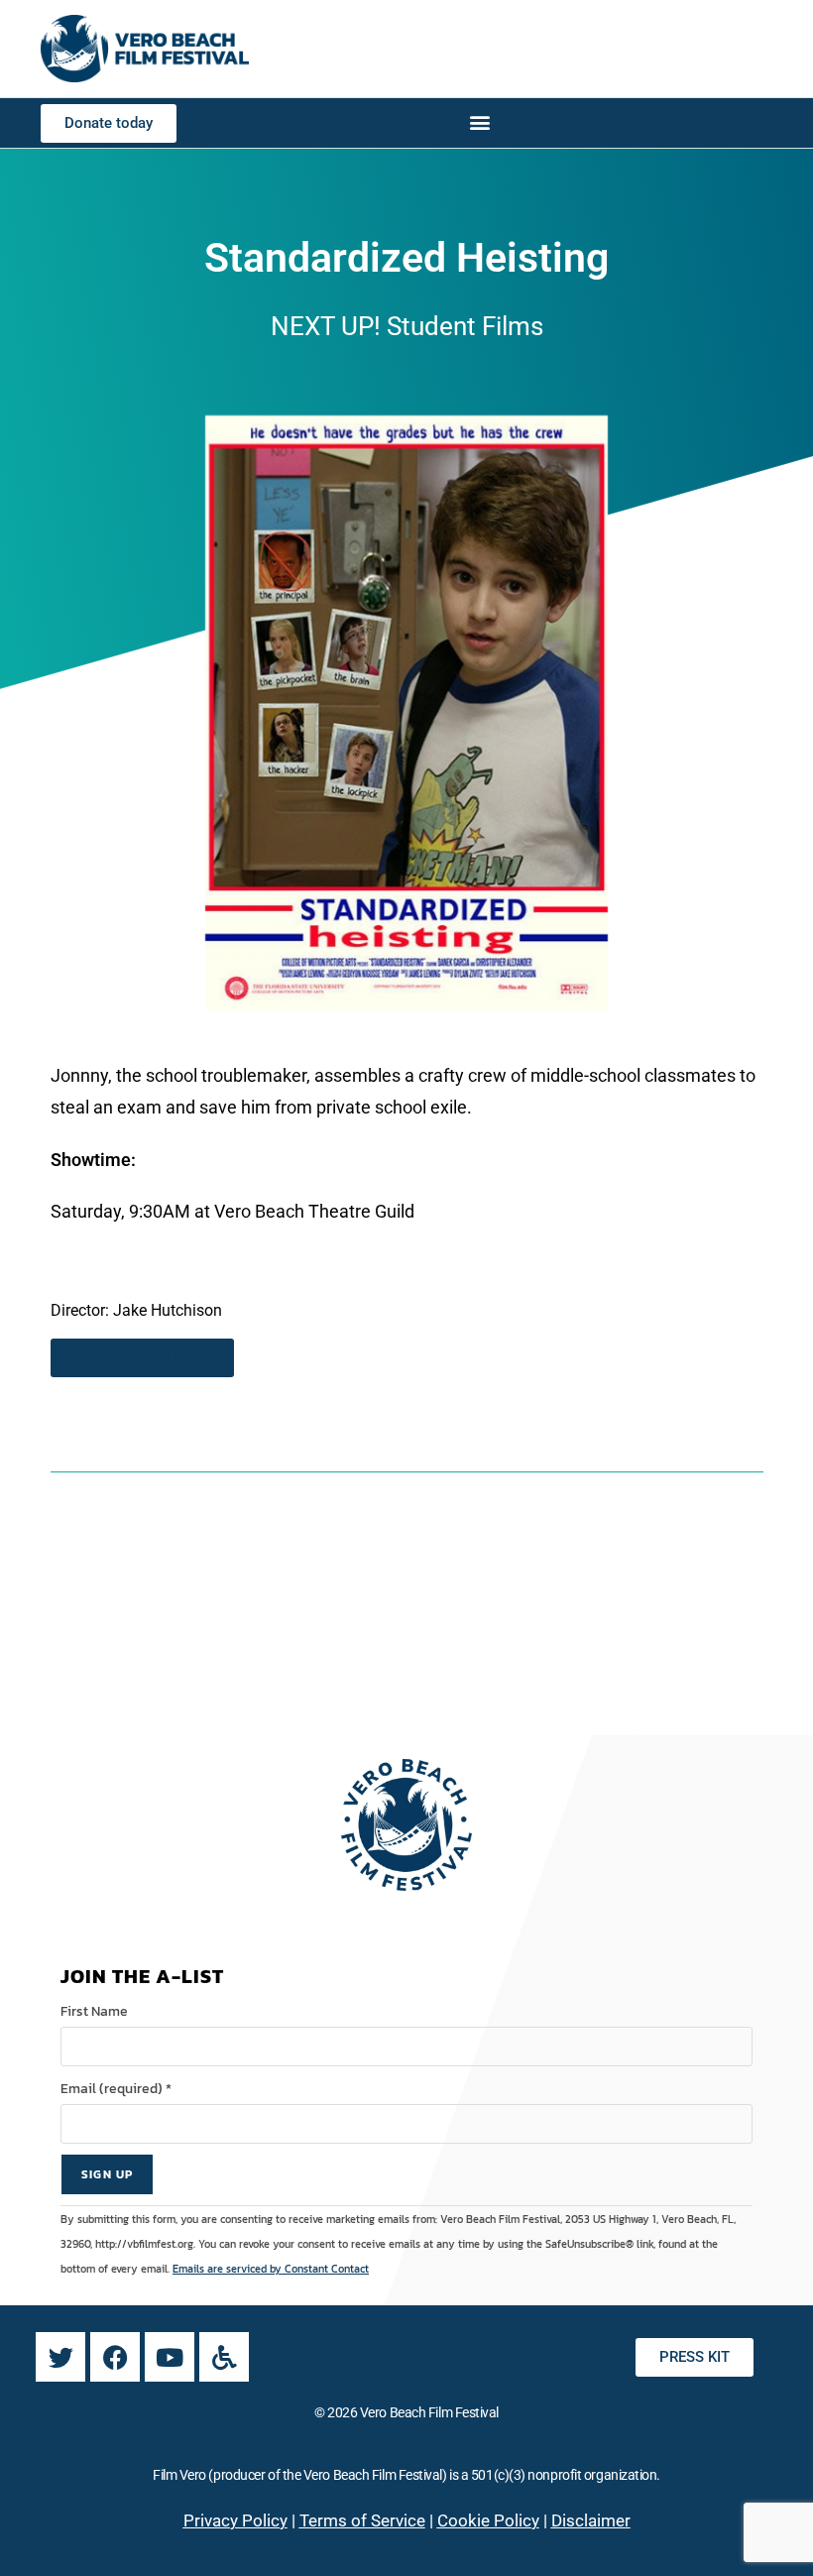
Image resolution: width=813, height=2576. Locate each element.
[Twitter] (60, 2357)
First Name (94, 2011)
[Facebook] (115, 2357)
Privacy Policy (235, 2520)
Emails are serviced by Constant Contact (271, 2269)
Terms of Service (362, 2520)
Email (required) (116, 2089)
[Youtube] (170, 2357)
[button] (479, 121)
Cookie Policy (488, 2520)
